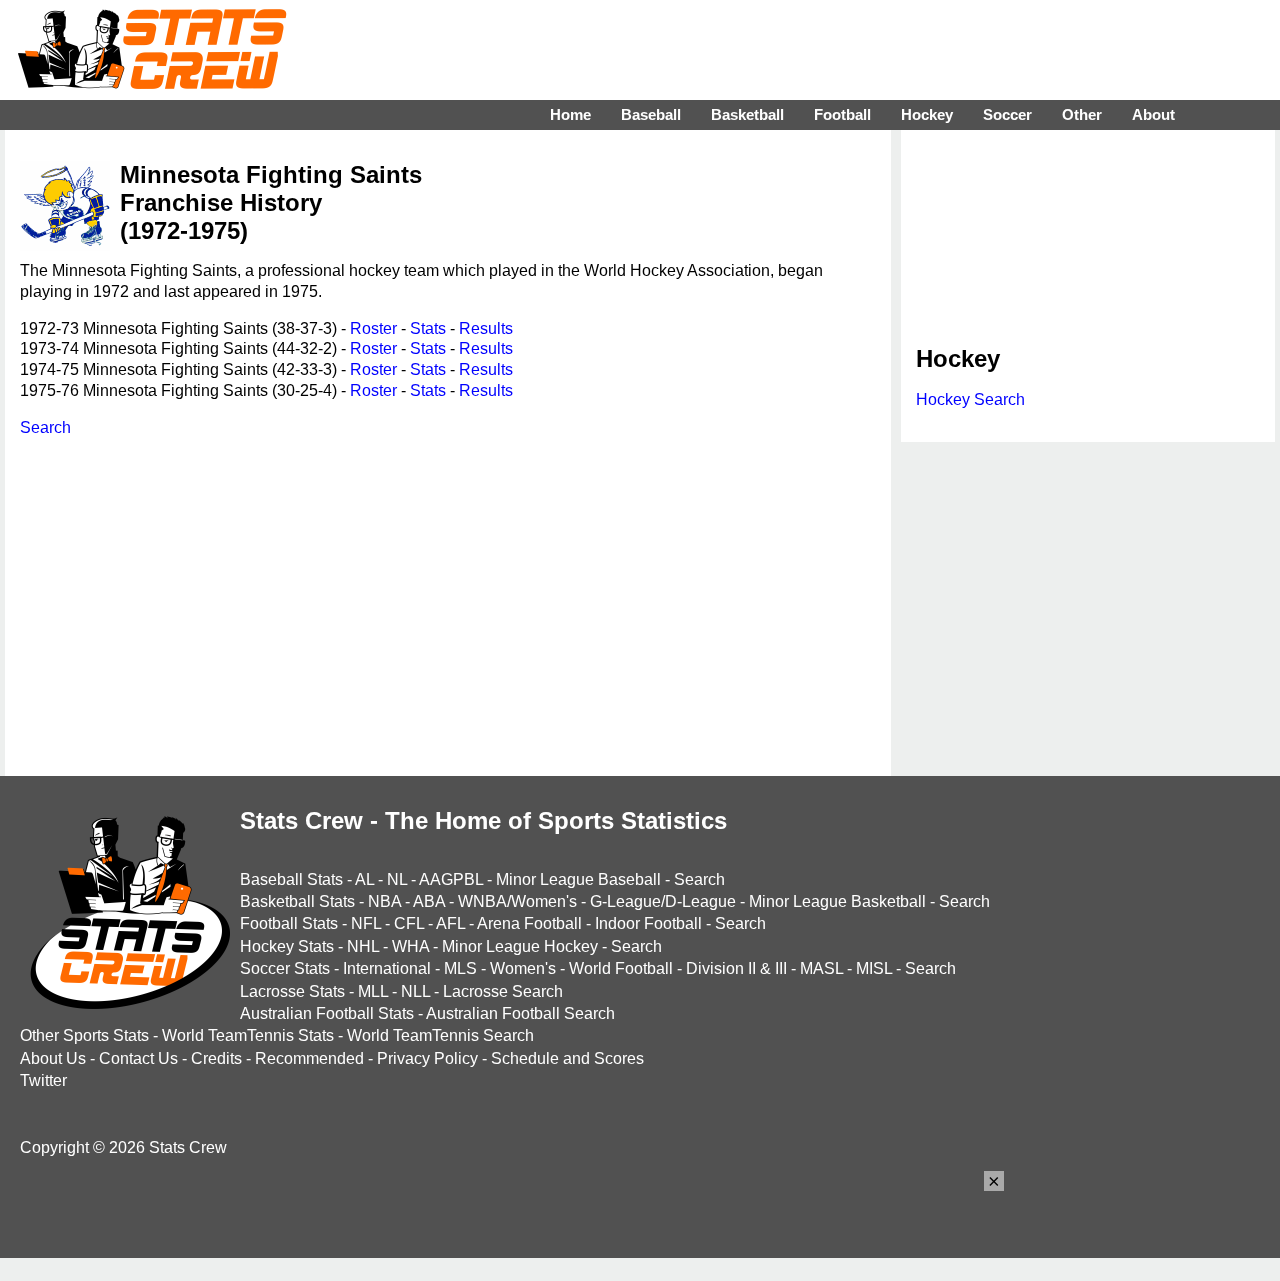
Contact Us (138, 1058)
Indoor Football (648, 923)
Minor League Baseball (578, 879)
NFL (366, 923)
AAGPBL (451, 879)
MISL (874, 968)
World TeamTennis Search (440, 1035)
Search (45, 427)
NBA (384, 901)
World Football (621, 968)
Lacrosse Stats (292, 991)
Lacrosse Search (503, 991)
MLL (373, 991)
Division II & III (736, 968)
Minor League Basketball (837, 901)
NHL (363, 946)
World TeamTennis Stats (248, 1035)
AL (364, 879)
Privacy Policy (427, 1058)
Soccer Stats (285, 968)
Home (570, 114)
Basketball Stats (297, 901)
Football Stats (289, 923)
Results (486, 328)
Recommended (309, 1058)
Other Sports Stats (84, 1035)
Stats (428, 328)
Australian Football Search (520, 1013)
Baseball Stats (291, 879)
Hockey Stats (287, 946)
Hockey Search (970, 399)
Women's (523, 968)
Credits (216, 1058)
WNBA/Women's (517, 901)
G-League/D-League (663, 901)
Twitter (43, 1080)
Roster (373, 328)
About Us (53, 1058)
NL (397, 879)
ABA (429, 901)
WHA (410, 946)
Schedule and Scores (567, 1058)
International (387, 968)
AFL (450, 923)
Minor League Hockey (520, 946)
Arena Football (529, 923)
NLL (415, 991)
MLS (460, 968)
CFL (409, 923)
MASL (821, 968)
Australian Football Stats (327, 1013)
